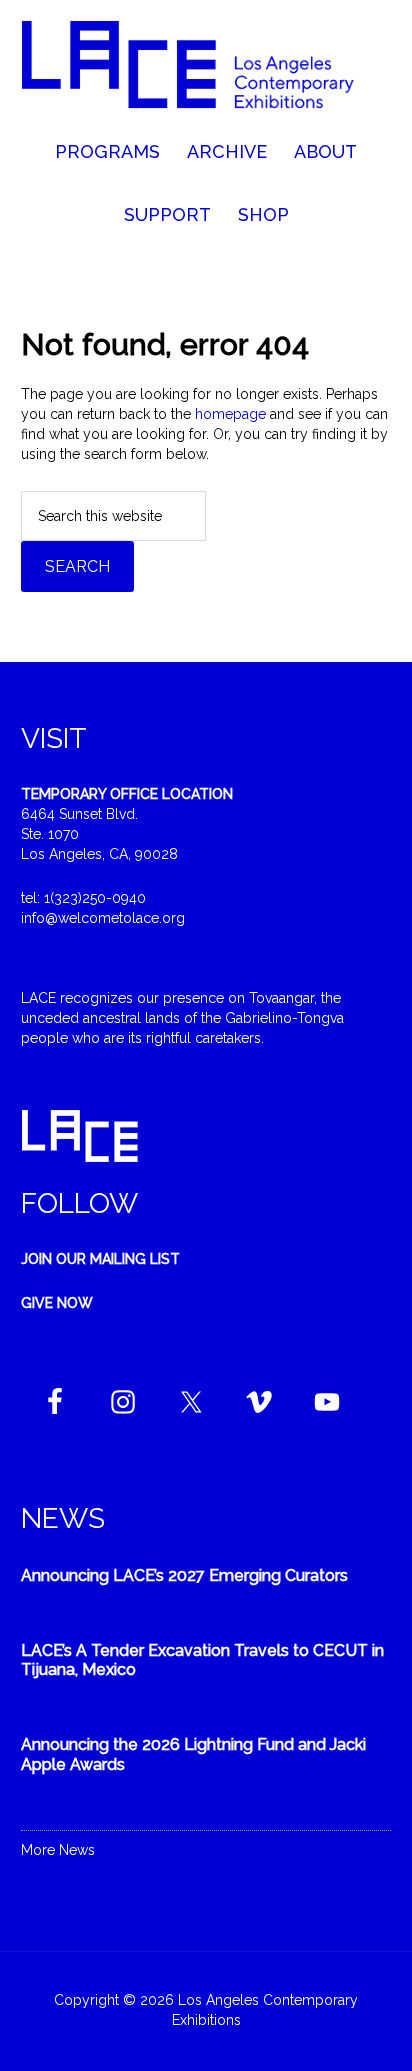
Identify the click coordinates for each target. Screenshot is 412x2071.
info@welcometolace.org (103, 918)
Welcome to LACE (206, 70)
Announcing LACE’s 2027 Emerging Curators (184, 1575)
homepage (230, 414)
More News (58, 1850)
